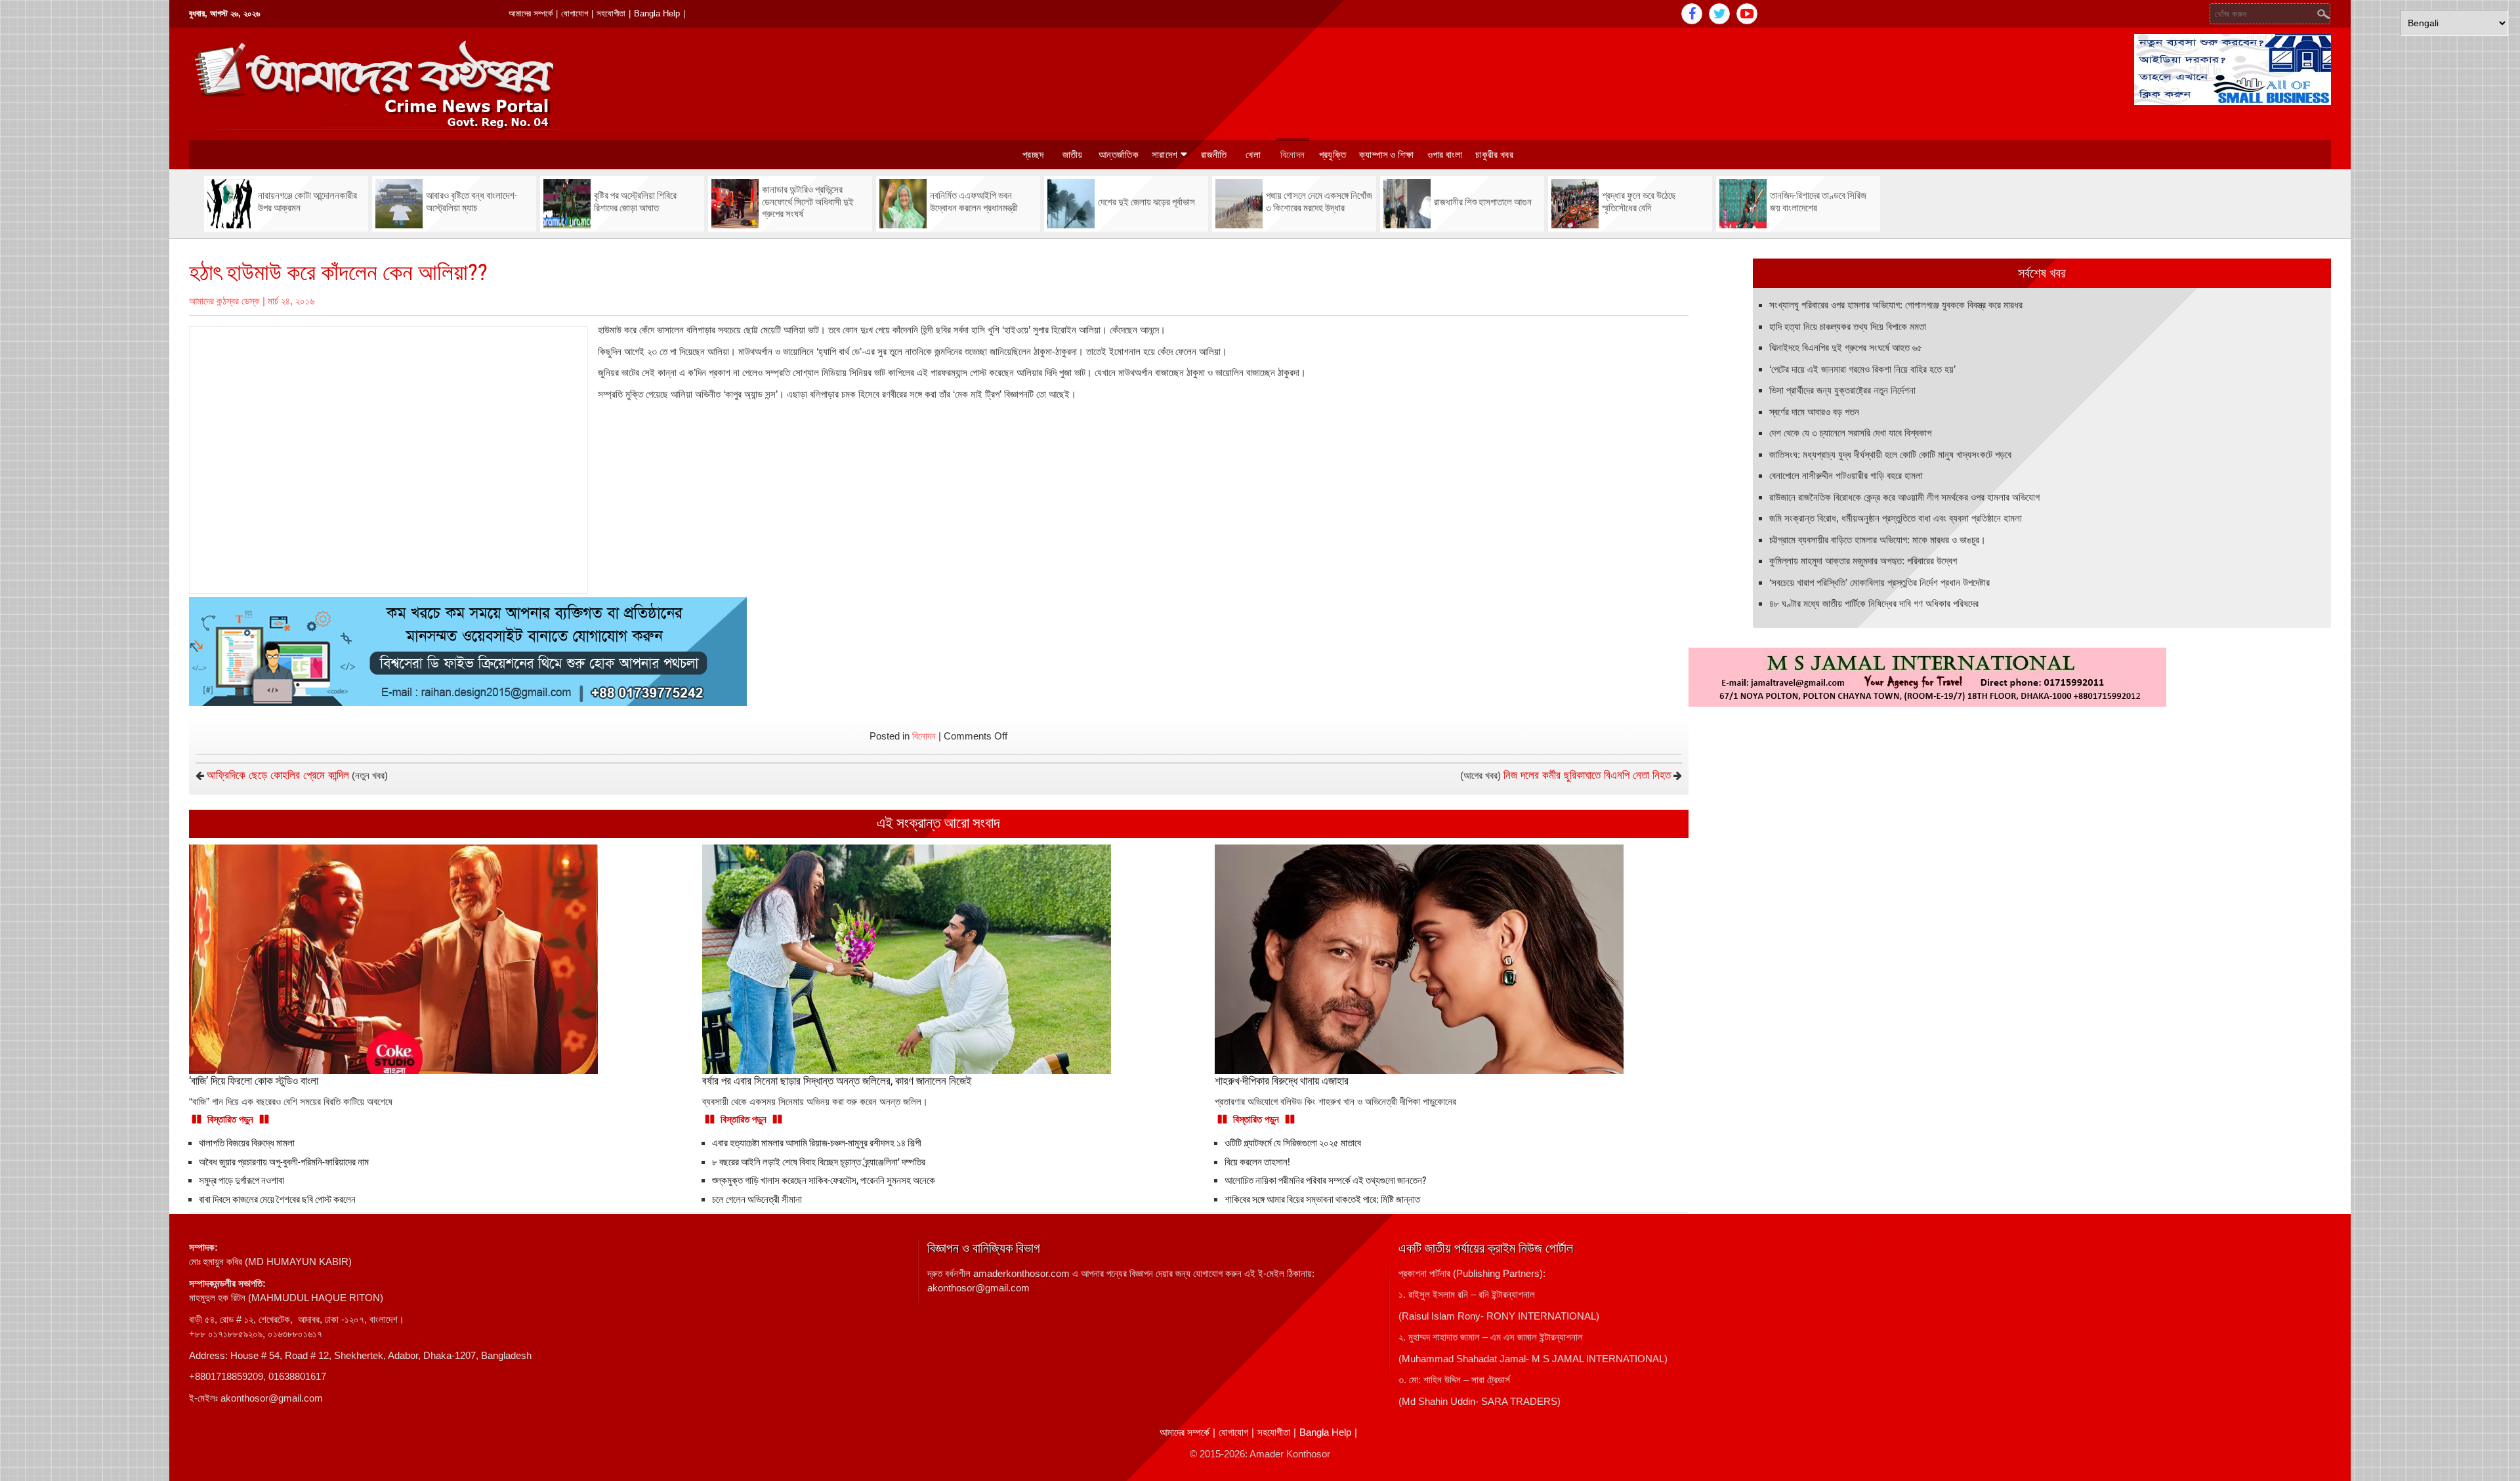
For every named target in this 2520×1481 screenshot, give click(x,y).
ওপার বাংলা (1445, 155)
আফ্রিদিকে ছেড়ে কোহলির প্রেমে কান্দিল (278, 775)
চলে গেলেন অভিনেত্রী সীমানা (757, 1199)
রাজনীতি (1214, 155)
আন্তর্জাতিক (1119, 155)
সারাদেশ (1165, 155)
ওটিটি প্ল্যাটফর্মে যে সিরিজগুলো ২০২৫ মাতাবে (1293, 1143)
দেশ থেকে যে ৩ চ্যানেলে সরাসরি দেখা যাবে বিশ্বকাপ (1850, 433)
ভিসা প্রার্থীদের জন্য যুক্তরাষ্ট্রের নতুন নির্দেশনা (1842, 390)
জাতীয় (1073, 155)
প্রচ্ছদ (1033, 155)
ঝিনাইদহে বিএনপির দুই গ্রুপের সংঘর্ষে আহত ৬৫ (1846, 347)
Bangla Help (657, 13)
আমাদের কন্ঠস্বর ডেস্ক (224, 301)
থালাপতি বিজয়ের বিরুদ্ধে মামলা (247, 1143)
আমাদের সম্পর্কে (531, 13)
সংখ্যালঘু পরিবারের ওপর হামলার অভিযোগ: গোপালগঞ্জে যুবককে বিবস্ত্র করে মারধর (1896, 305)
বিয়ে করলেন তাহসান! (1257, 1162)
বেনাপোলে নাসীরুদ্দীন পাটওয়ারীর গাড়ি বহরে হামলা (1846, 475)
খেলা (1253, 155)
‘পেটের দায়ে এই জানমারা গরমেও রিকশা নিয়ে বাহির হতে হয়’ (1862, 369)
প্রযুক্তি (1333, 155)
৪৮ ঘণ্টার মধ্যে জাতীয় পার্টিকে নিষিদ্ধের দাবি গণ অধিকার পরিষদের (1874, 603)
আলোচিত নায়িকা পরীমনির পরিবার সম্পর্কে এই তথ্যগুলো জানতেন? (1325, 1180)
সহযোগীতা (611, 13)
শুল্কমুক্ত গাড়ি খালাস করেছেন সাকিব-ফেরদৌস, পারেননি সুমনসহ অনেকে (824, 1180)
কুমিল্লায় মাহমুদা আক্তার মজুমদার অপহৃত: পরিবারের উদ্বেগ (1863, 561)
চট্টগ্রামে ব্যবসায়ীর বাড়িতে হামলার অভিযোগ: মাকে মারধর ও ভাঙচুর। (1878, 540)
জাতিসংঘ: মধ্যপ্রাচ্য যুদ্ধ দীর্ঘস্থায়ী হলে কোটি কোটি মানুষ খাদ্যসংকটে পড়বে (1890, 454)
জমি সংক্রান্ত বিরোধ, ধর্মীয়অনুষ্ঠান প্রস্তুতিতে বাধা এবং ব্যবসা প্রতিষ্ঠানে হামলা (1896, 518)
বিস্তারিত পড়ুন (230, 1119)
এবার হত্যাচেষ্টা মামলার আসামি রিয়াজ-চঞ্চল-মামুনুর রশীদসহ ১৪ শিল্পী (817, 1143)
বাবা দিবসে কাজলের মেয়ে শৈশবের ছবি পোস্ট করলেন (277, 1199)
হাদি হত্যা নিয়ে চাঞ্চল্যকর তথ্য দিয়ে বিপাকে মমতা (1848, 326)
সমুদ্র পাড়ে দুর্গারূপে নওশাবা (241, 1180)
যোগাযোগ (575, 13)
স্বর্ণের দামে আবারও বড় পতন (1814, 412)
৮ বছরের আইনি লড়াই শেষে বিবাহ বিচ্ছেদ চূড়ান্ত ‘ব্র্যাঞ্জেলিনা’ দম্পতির (819, 1162)
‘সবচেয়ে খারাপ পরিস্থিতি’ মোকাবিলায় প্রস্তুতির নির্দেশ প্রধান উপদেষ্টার (1879, 582)
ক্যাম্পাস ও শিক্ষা (1387, 155)
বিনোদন (1292, 155)
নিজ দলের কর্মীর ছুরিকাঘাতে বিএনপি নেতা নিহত (1587, 775)
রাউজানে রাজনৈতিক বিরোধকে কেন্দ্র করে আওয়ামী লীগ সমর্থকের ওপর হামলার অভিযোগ (1904, 497)
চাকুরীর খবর (1494, 155)
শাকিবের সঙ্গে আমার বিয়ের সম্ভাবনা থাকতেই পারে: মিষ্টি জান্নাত (1322, 1199)
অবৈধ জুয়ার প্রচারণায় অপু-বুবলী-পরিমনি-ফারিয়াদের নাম (284, 1162)
